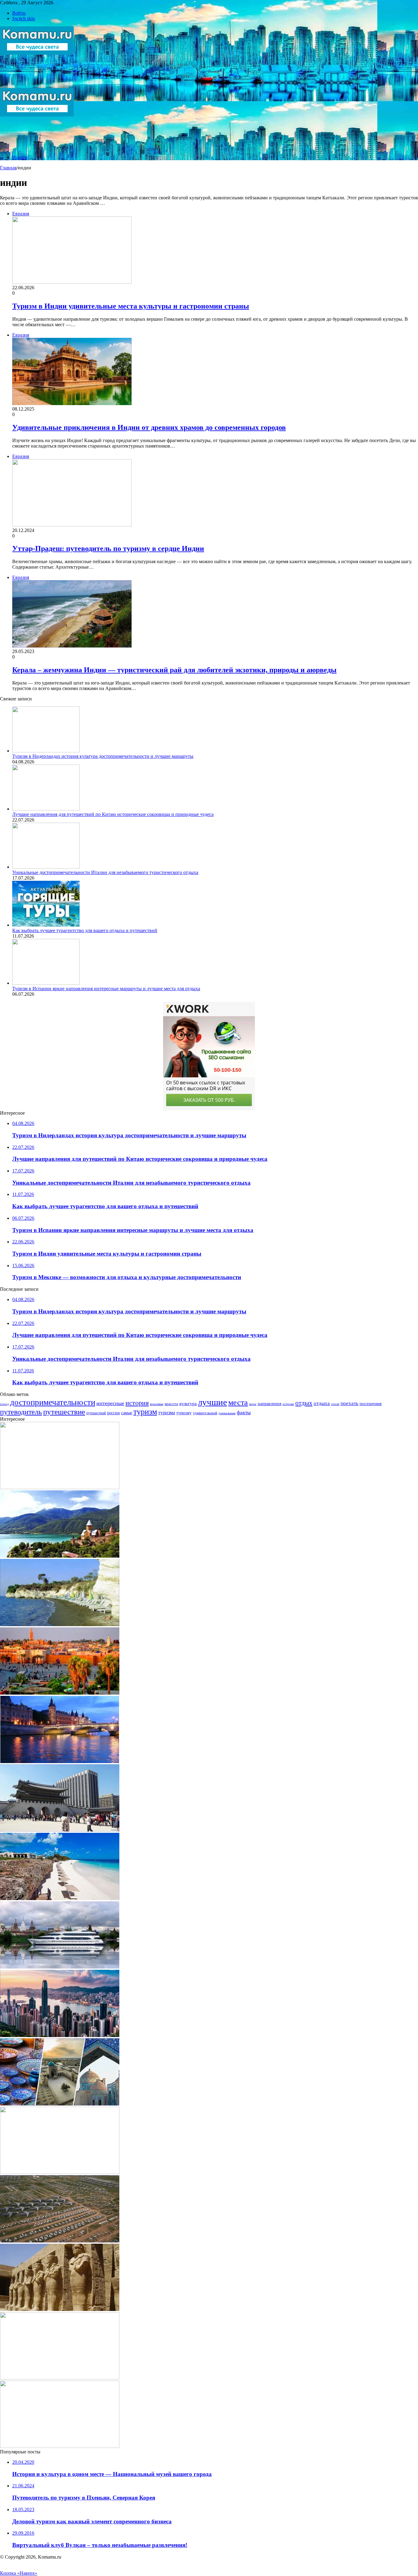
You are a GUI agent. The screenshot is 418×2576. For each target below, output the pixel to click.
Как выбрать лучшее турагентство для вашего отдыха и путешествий (85, 930)
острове (288, 1404)
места (238, 1402)
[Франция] (60, 1761)
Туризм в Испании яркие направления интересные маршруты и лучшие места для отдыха (106, 989)
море (253, 1404)
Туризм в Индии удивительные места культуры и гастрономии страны (131, 306)
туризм (145, 1412)
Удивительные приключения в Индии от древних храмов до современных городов (149, 427)
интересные (110, 1403)
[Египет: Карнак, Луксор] (60, 2309)
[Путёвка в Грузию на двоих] (60, 1556)
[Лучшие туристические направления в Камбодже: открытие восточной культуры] (60, 1487)
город (4, 1404)
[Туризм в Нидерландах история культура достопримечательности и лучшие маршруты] (46, 751)
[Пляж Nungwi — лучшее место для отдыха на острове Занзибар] (60, 1898)
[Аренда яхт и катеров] (60, 1967)
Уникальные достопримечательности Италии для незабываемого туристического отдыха (105, 872)
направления (269, 1404)
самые (127, 1413)
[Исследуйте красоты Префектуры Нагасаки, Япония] (60, 2446)
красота (171, 1404)
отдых (304, 1403)
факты (244, 1413)
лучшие (213, 1402)
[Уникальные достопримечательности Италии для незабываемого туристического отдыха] (46, 867)
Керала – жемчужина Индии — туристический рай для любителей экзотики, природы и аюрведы (174, 670)
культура (188, 1404)
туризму (184, 1413)
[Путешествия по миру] (37, 85)
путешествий (96, 1413)
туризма (167, 1413)
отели (335, 1404)
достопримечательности (53, 1402)
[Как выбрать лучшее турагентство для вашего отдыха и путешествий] (46, 925)
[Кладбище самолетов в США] (60, 2241)
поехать (349, 1403)
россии (114, 1413)
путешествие (64, 1412)
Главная (8, 168)
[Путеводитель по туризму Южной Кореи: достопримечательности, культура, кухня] (60, 1830)
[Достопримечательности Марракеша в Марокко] (60, 1693)
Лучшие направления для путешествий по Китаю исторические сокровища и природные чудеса (113, 814)
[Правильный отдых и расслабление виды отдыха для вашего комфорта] (60, 2378)
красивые (157, 1404)
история (137, 1403)
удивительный (205, 1413)
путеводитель (21, 1412)
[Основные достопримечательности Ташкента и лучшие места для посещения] (60, 2104)
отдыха (322, 1403)
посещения (371, 1404)
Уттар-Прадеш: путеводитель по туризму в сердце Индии (108, 548)
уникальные (227, 1413)
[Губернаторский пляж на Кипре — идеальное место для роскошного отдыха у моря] (60, 1624)
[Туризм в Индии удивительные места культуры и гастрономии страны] (60, 2172)
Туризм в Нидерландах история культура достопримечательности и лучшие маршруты (103, 756)
